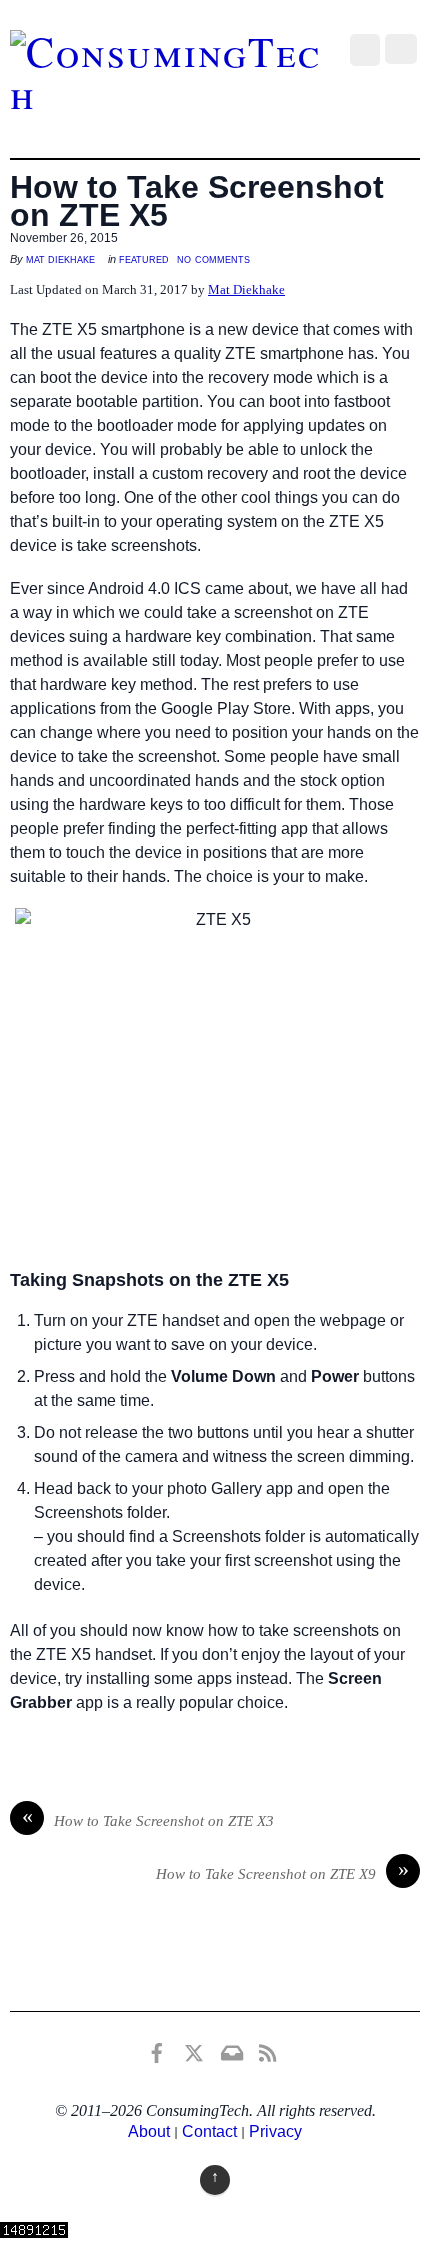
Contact (209, 2131)
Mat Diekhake (60, 259)
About (149, 2131)
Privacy (275, 2131)
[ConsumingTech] (170, 93)
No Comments (213, 258)
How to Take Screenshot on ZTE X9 (282, 1872)
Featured (144, 259)
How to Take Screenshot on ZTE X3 (148, 1819)
